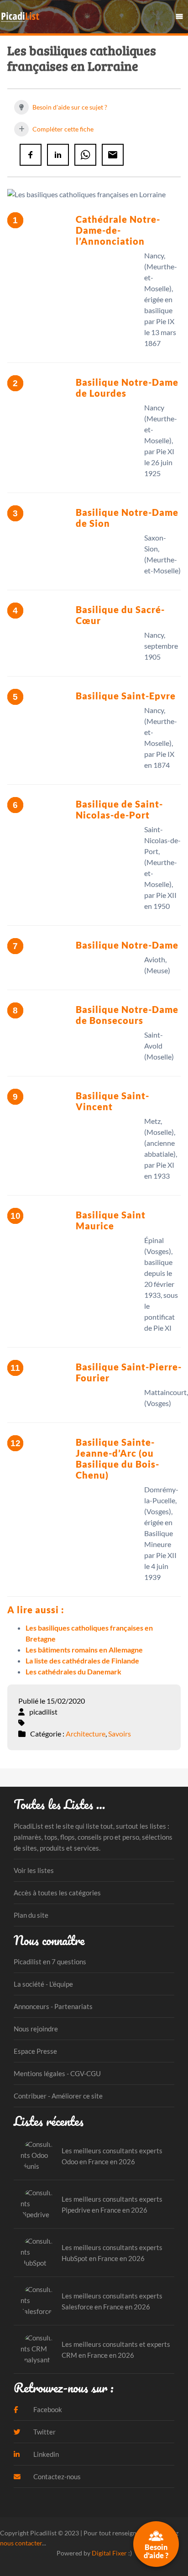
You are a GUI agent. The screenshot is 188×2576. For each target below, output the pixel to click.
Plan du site (31, 1915)
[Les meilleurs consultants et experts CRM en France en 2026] (38, 2349)
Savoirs (120, 1734)
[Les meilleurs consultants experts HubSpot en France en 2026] (38, 2253)
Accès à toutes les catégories (57, 1893)
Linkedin (45, 2454)
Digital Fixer (109, 2553)
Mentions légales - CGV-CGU (57, 2073)
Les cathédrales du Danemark (73, 1671)
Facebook (47, 2409)
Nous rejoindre (36, 2029)
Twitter (44, 2432)
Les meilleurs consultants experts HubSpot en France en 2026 (112, 2253)
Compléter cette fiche (62, 129)
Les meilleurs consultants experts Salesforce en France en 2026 (112, 2301)
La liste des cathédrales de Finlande (82, 1660)
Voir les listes (34, 1870)
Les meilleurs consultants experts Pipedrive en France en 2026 (112, 2204)
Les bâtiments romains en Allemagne (84, 1650)
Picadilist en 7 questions (50, 1962)
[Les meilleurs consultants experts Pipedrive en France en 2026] (38, 2204)
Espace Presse (35, 2051)
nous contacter (21, 2543)
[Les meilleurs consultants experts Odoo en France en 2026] (38, 2156)
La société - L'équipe (43, 1984)
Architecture (86, 1734)
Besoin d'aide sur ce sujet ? (69, 107)
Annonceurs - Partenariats (53, 2006)
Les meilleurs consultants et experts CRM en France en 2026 (116, 2350)
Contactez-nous (56, 2476)
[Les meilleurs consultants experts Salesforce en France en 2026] (38, 2301)
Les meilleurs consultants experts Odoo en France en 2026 (112, 2156)
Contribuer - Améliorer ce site (58, 2096)
